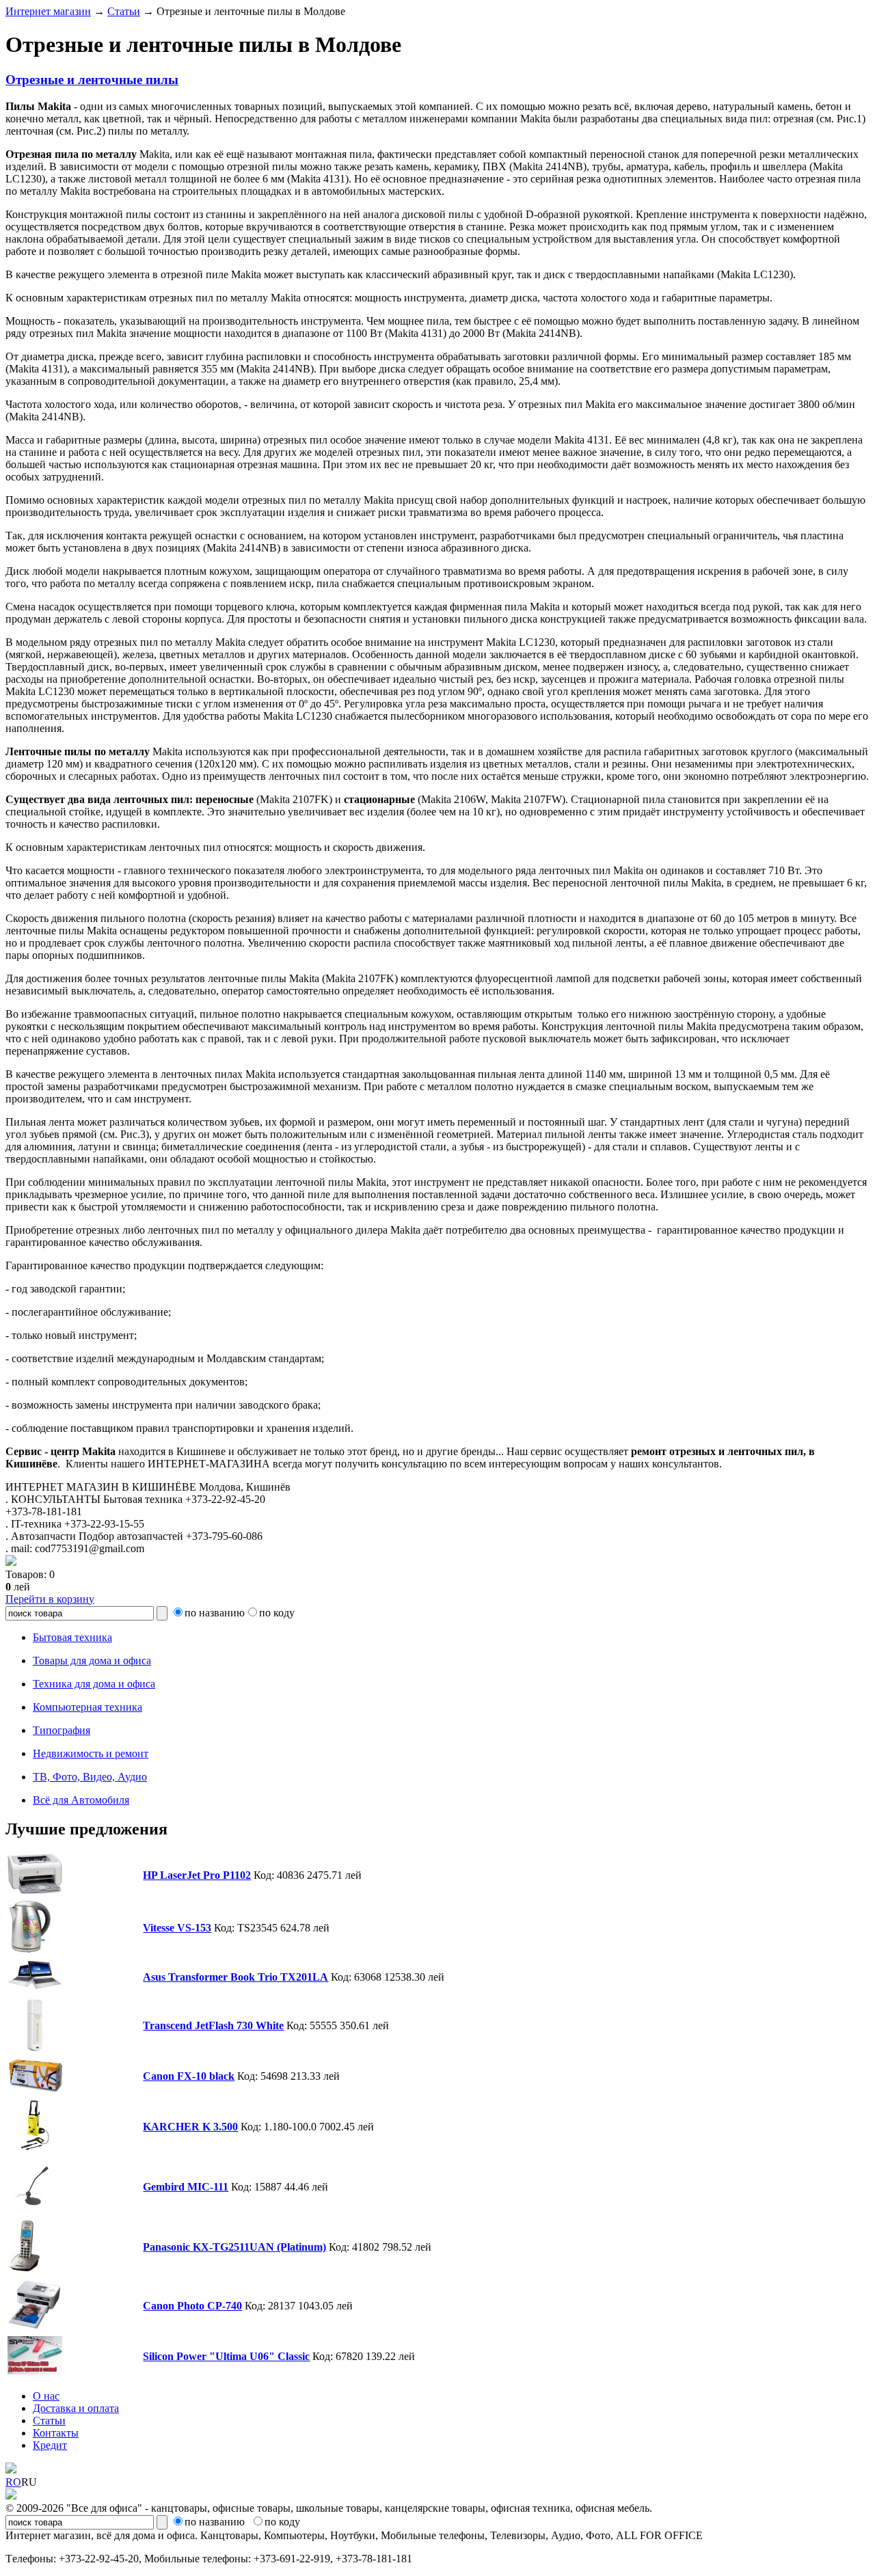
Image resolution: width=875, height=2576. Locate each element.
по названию (215, 1613)
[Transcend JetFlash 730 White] (35, 2048)
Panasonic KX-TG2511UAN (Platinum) (234, 2247)
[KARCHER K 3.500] (35, 2149)
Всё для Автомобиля (81, 1800)
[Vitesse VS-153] (30, 1950)
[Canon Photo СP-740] (35, 2327)
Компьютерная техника (87, 1707)
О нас (46, 2396)
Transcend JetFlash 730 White (213, 2025)
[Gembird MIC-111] (35, 2209)
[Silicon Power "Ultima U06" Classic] (35, 2371)
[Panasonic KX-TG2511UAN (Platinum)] (25, 2269)
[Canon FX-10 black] (35, 2089)
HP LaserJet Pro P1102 (197, 1875)
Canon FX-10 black (189, 2076)
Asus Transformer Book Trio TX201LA (235, 1977)
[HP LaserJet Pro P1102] (35, 1890)
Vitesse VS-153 (177, 1928)
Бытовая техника (72, 1637)
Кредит (50, 2445)
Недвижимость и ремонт (91, 1753)
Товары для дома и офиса (92, 1660)
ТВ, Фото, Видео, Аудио (90, 1777)
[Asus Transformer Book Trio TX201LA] (35, 1988)
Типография (62, 1730)
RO (13, 2482)
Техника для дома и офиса (94, 1684)
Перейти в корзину (50, 1599)
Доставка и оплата (76, 2408)
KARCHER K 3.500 (190, 2127)
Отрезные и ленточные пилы (92, 80)
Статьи (124, 11)
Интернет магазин (48, 11)
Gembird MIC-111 (186, 2187)
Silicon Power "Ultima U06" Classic (226, 2356)
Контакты (56, 2433)
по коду (277, 1613)
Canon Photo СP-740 (192, 2306)
